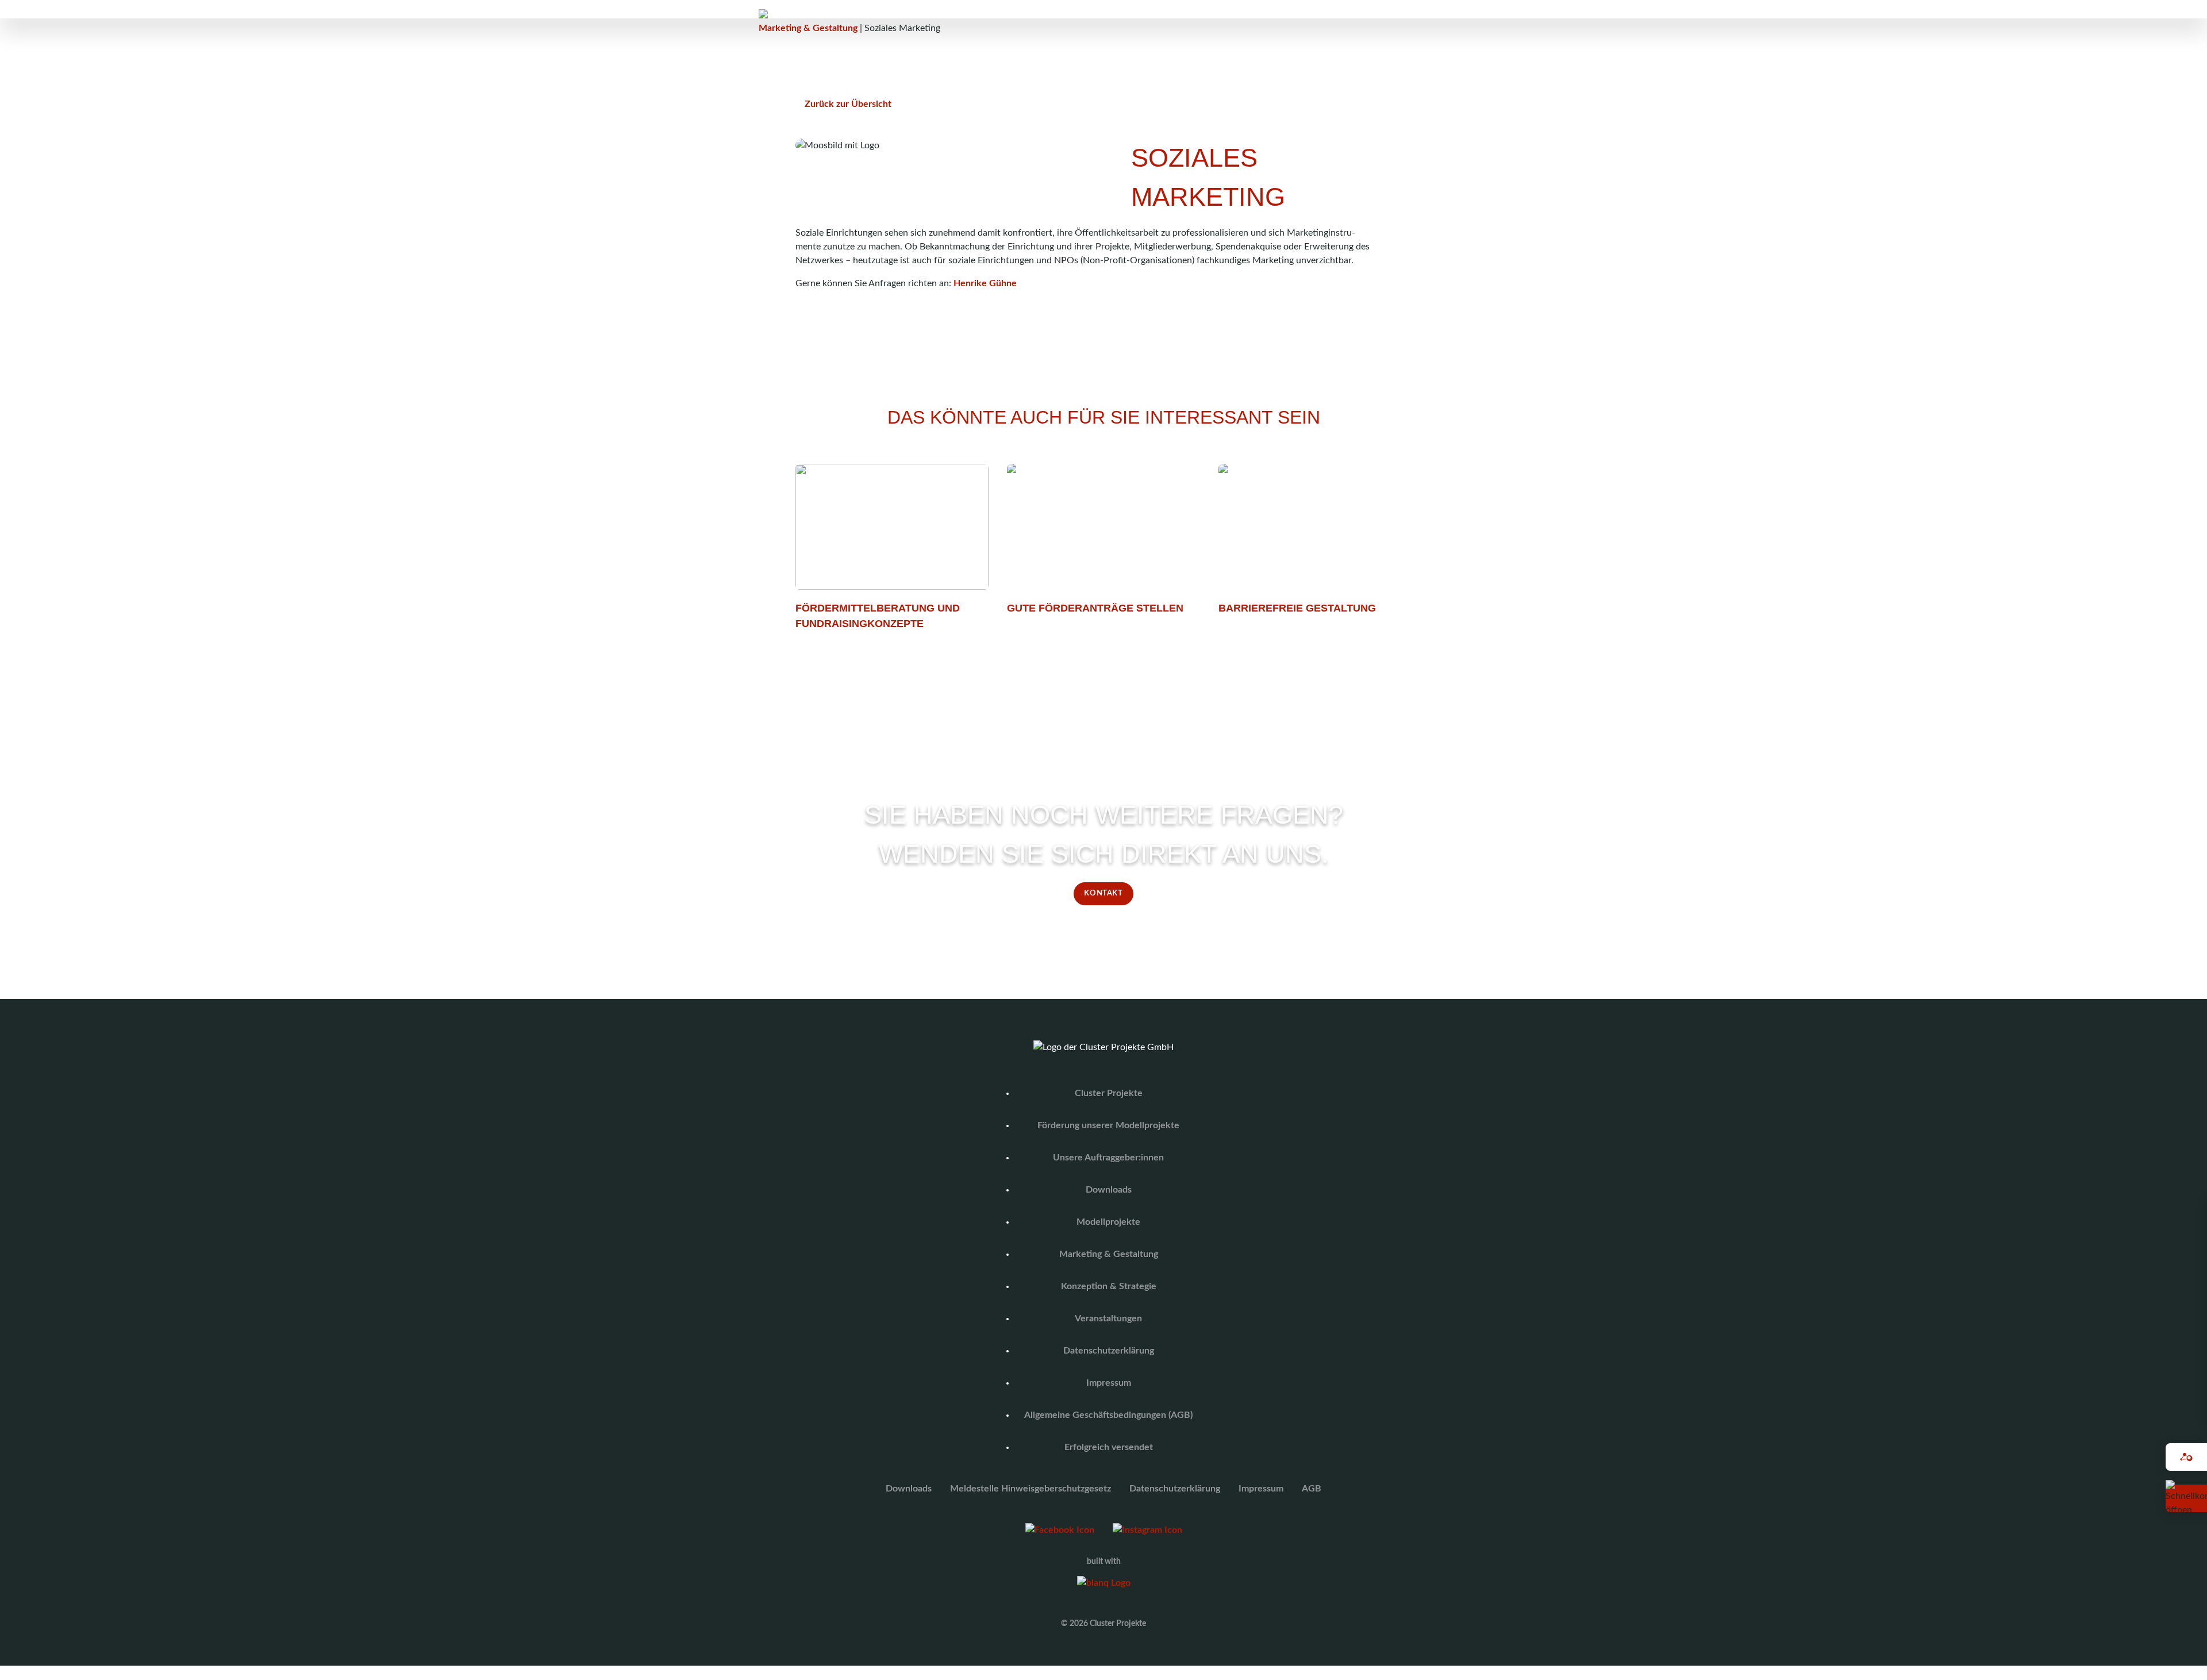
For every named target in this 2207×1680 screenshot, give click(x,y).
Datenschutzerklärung (1109, 1351)
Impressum (1109, 1383)
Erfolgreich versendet (1109, 1447)
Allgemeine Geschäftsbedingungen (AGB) (1108, 1415)
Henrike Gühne (985, 283)
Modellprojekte (1108, 1222)
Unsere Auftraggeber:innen (1108, 1158)
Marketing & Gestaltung (808, 28)
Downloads (1109, 1190)
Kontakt (1103, 893)
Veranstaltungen (1108, 1318)
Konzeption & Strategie (1109, 1286)
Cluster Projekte (1109, 1093)
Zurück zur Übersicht (848, 104)
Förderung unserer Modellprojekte (1108, 1125)
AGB (1312, 1489)
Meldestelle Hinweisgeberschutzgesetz (1031, 1489)
